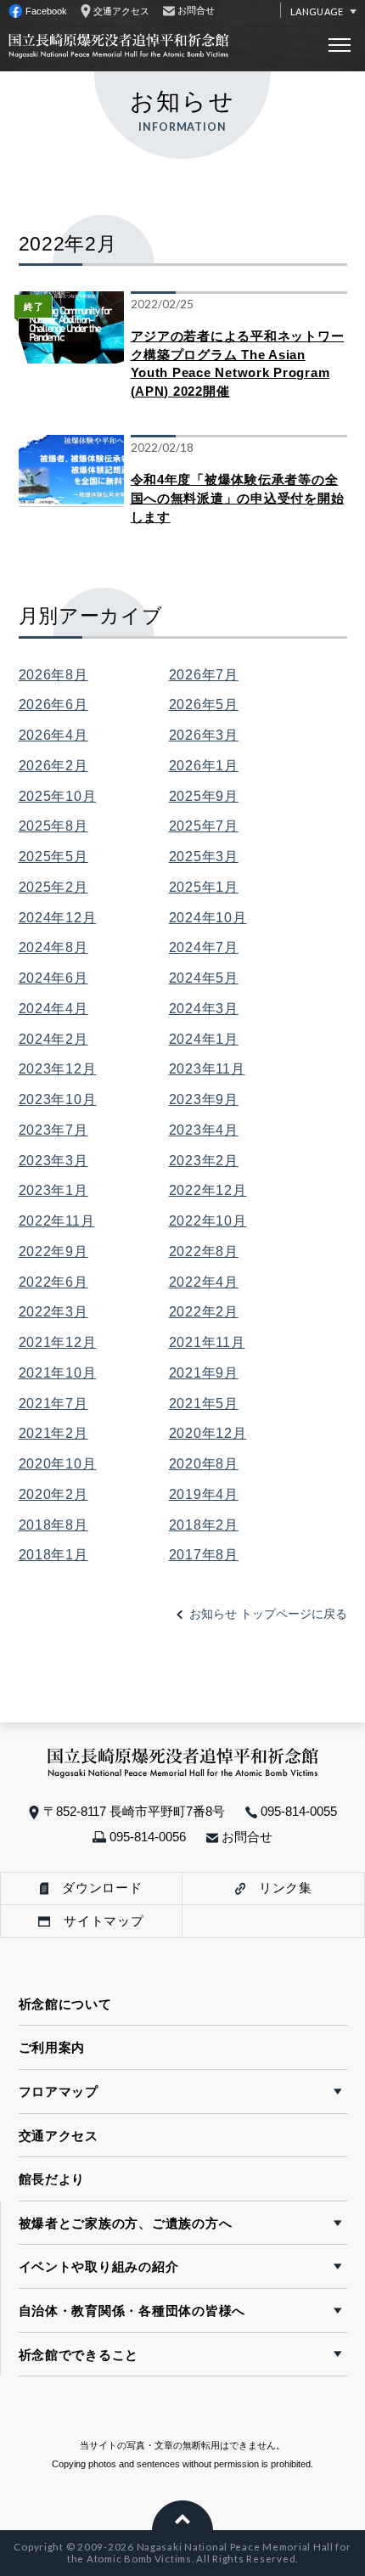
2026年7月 (204, 674)
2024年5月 (204, 978)
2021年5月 (204, 1403)
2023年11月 (207, 1068)
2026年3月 (204, 735)
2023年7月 (53, 1130)
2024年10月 (208, 917)
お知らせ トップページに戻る (268, 1614)
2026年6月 (53, 704)
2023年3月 (53, 1160)
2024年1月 (204, 1039)
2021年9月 (204, 1373)
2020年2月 (53, 1494)
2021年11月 (207, 1342)
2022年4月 (204, 1282)
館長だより (52, 2179)
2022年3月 (53, 1311)
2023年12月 (58, 1068)
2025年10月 (58, 796)
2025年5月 (53, 856)
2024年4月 (53, 1008)
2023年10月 (58, 1099)
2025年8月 (53, 826)
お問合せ (245, 1837)
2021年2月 (53, 1433)
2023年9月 (204, 1099)
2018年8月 (53, 1525)
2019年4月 (204, 1494)
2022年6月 (53, 1282)
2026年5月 (204, 704)
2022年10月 (208, 1220)
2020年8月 (204, 1463)
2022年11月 (57, 1220)
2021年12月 (58, 1342)
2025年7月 (204, 826)
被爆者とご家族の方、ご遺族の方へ (126, 2223)
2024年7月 (204, 947)
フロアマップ (59, 2091)
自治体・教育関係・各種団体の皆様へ (132, 2311)
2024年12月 (58, 917)
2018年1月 (53, 1554)
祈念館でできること (79, 2355)
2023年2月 (204, 1160)
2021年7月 (53, 1403)
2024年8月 (53, 947)
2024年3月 (204, 1008)
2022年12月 (208, 1190)
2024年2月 (53, 1039)
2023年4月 (204, 1130)
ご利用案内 (52, 2047)
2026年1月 (204, 765)
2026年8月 (53, 674)
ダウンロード (95, 1888)
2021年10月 (58, 1373)
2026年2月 (53, 765)
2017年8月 (204, 1554)
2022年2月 (204, 1311)
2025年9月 (204, 796)
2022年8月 (204, 1251)
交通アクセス (59, 2136)
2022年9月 (53, 1251)
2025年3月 (204, 856)
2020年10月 (58, 1463)
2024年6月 (53, 978)
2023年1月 (53, 1190)
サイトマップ (97, 1921)
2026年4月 (53, 735)
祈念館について (65, 2004)
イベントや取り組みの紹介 (99, 2266)
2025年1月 (204, 887)
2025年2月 (53, 887)
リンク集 (279, 1888)
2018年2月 (204, 1525)
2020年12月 (208, 1433)
